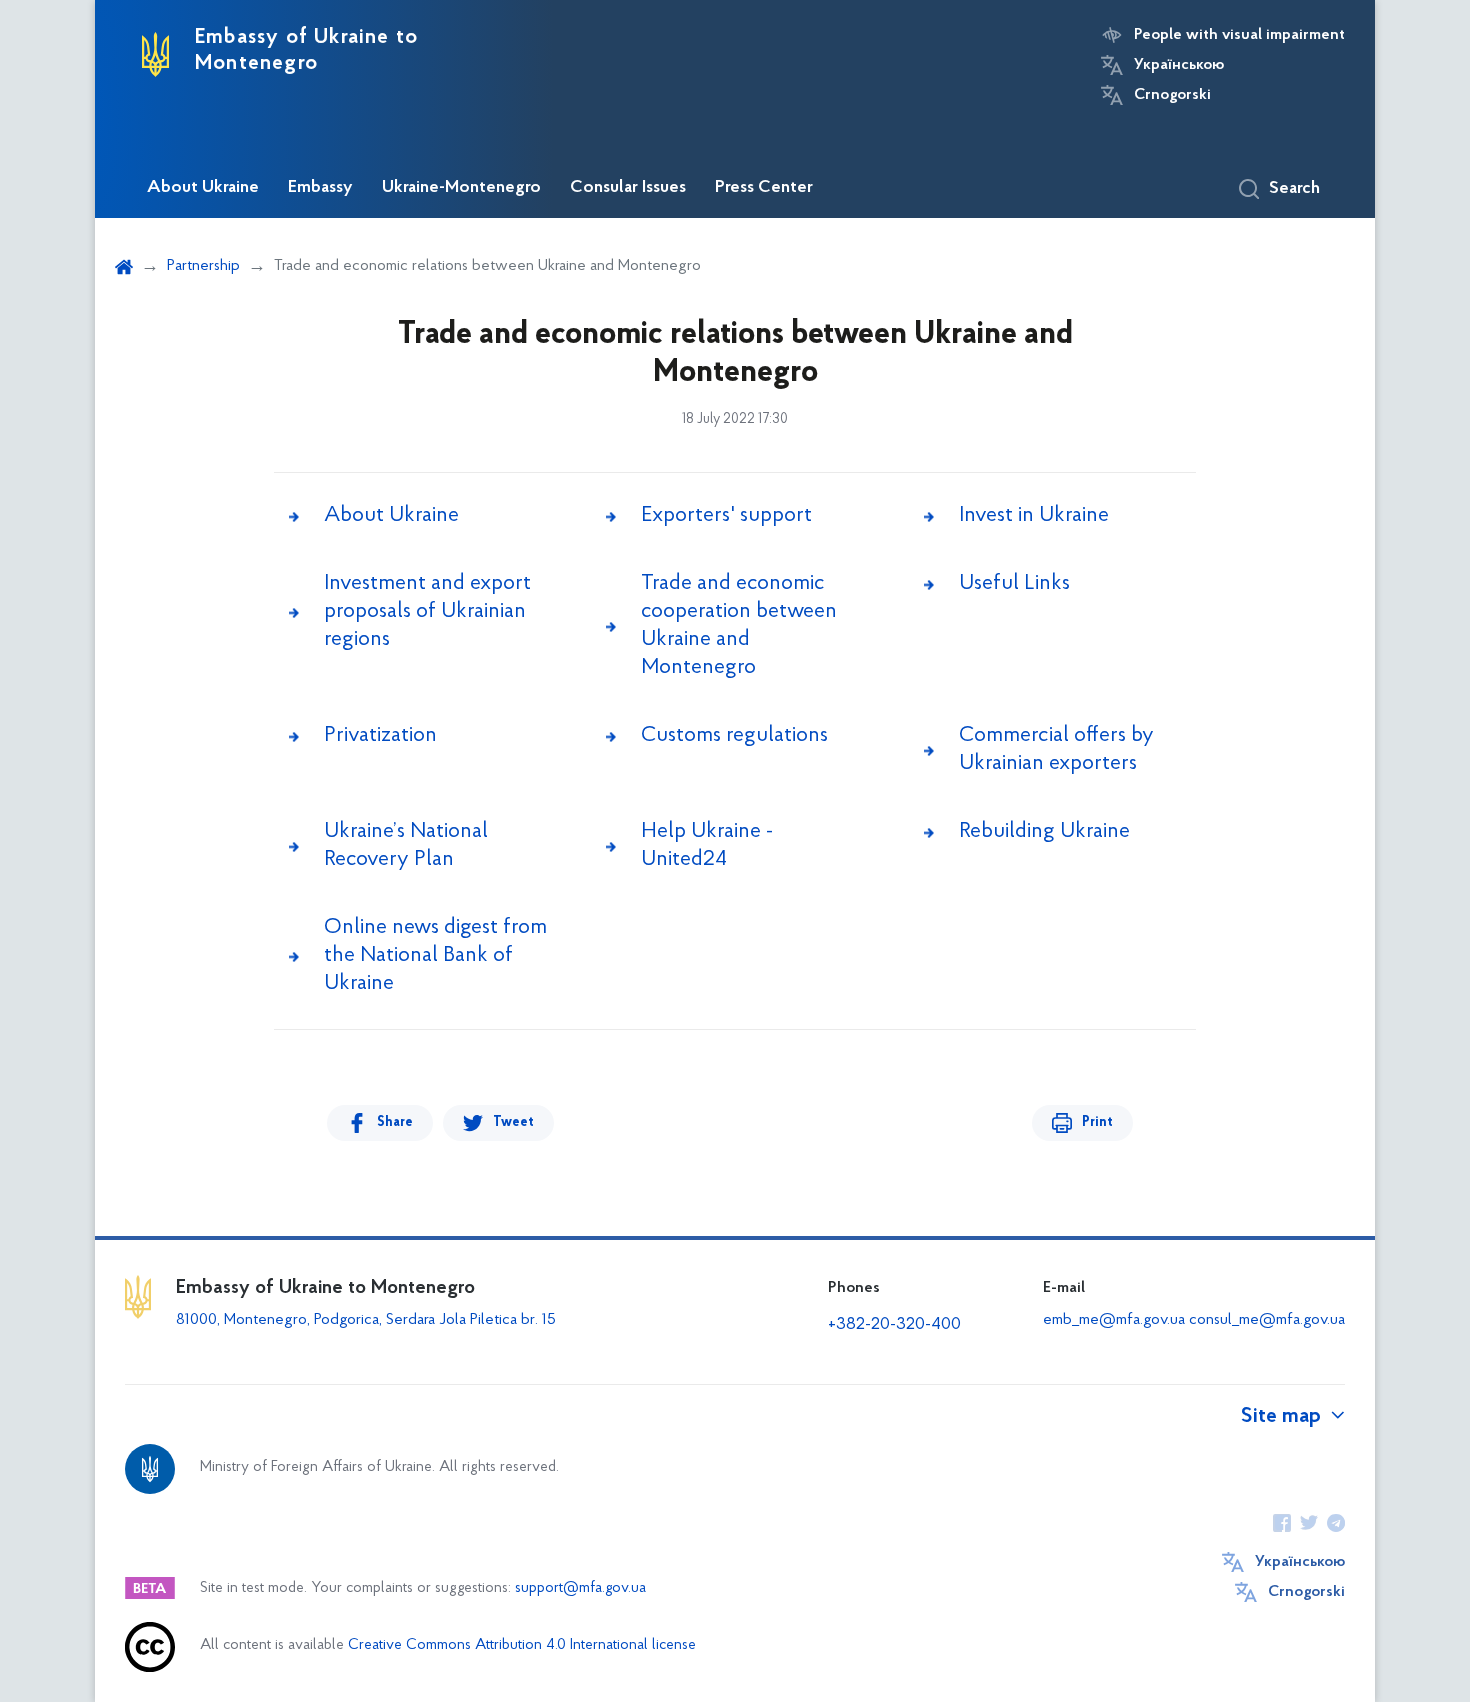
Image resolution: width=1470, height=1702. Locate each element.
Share (395, 1122)
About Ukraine (203, 188)
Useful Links (1014, 583)
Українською (1179, 65)
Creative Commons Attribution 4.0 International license (522, 1645)
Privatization (380, 735)
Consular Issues (628, 188)
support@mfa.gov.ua (580, 1588)
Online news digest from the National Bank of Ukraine (435, 955)
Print (1097, 1122)
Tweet (513, 1122)
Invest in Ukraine (1034, 515)
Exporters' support (726, 515)
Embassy (320, 188)
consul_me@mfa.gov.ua (1267, 1320)
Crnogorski (1172, 95)
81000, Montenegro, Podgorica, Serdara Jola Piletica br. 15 (366, 1320)
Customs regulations (734, 735)
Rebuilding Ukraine (1044, 831)
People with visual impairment (1239, 35)
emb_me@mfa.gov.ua (1114, 1320)
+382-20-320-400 (894, 1325)
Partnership (203, 266)
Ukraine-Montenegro (461, 188)
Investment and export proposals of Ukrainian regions (427, 611)
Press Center (764, 188)
